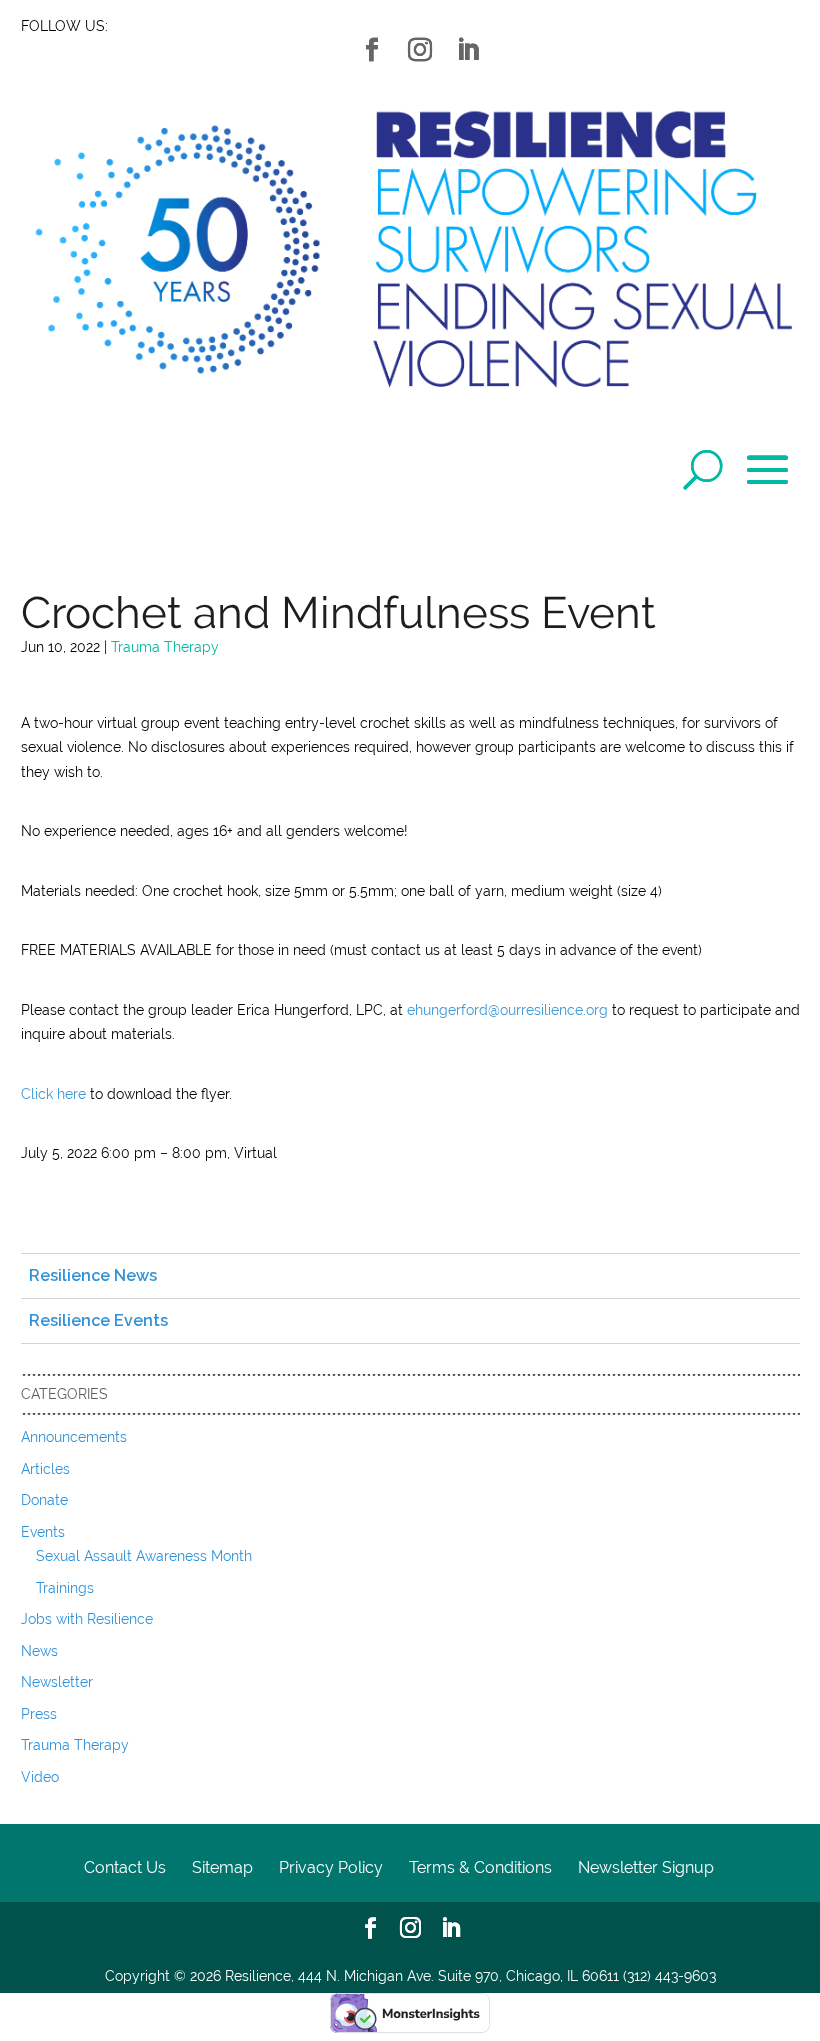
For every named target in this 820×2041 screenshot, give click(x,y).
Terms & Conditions (480, 1867)
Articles (45, 1469)
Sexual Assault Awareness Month (144, 1556)
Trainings (65, 1588)
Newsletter (57, 1682)
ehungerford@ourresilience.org (507, 1010)
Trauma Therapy (165, 647)
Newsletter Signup (646, 1867)
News (39, 1651)
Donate (44, 1500)
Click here (53, 1094)
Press (39, 1714)
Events (43, 1532)
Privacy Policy (331, 1867)
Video (40, 1777)
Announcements (74, 1437)
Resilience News (93, 1275)
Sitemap (222, 1867)
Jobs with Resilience (87, 1619)
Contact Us (125, 1867)
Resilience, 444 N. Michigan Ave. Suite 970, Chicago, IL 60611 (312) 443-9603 (470, 1976)
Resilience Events (98, 1320)
